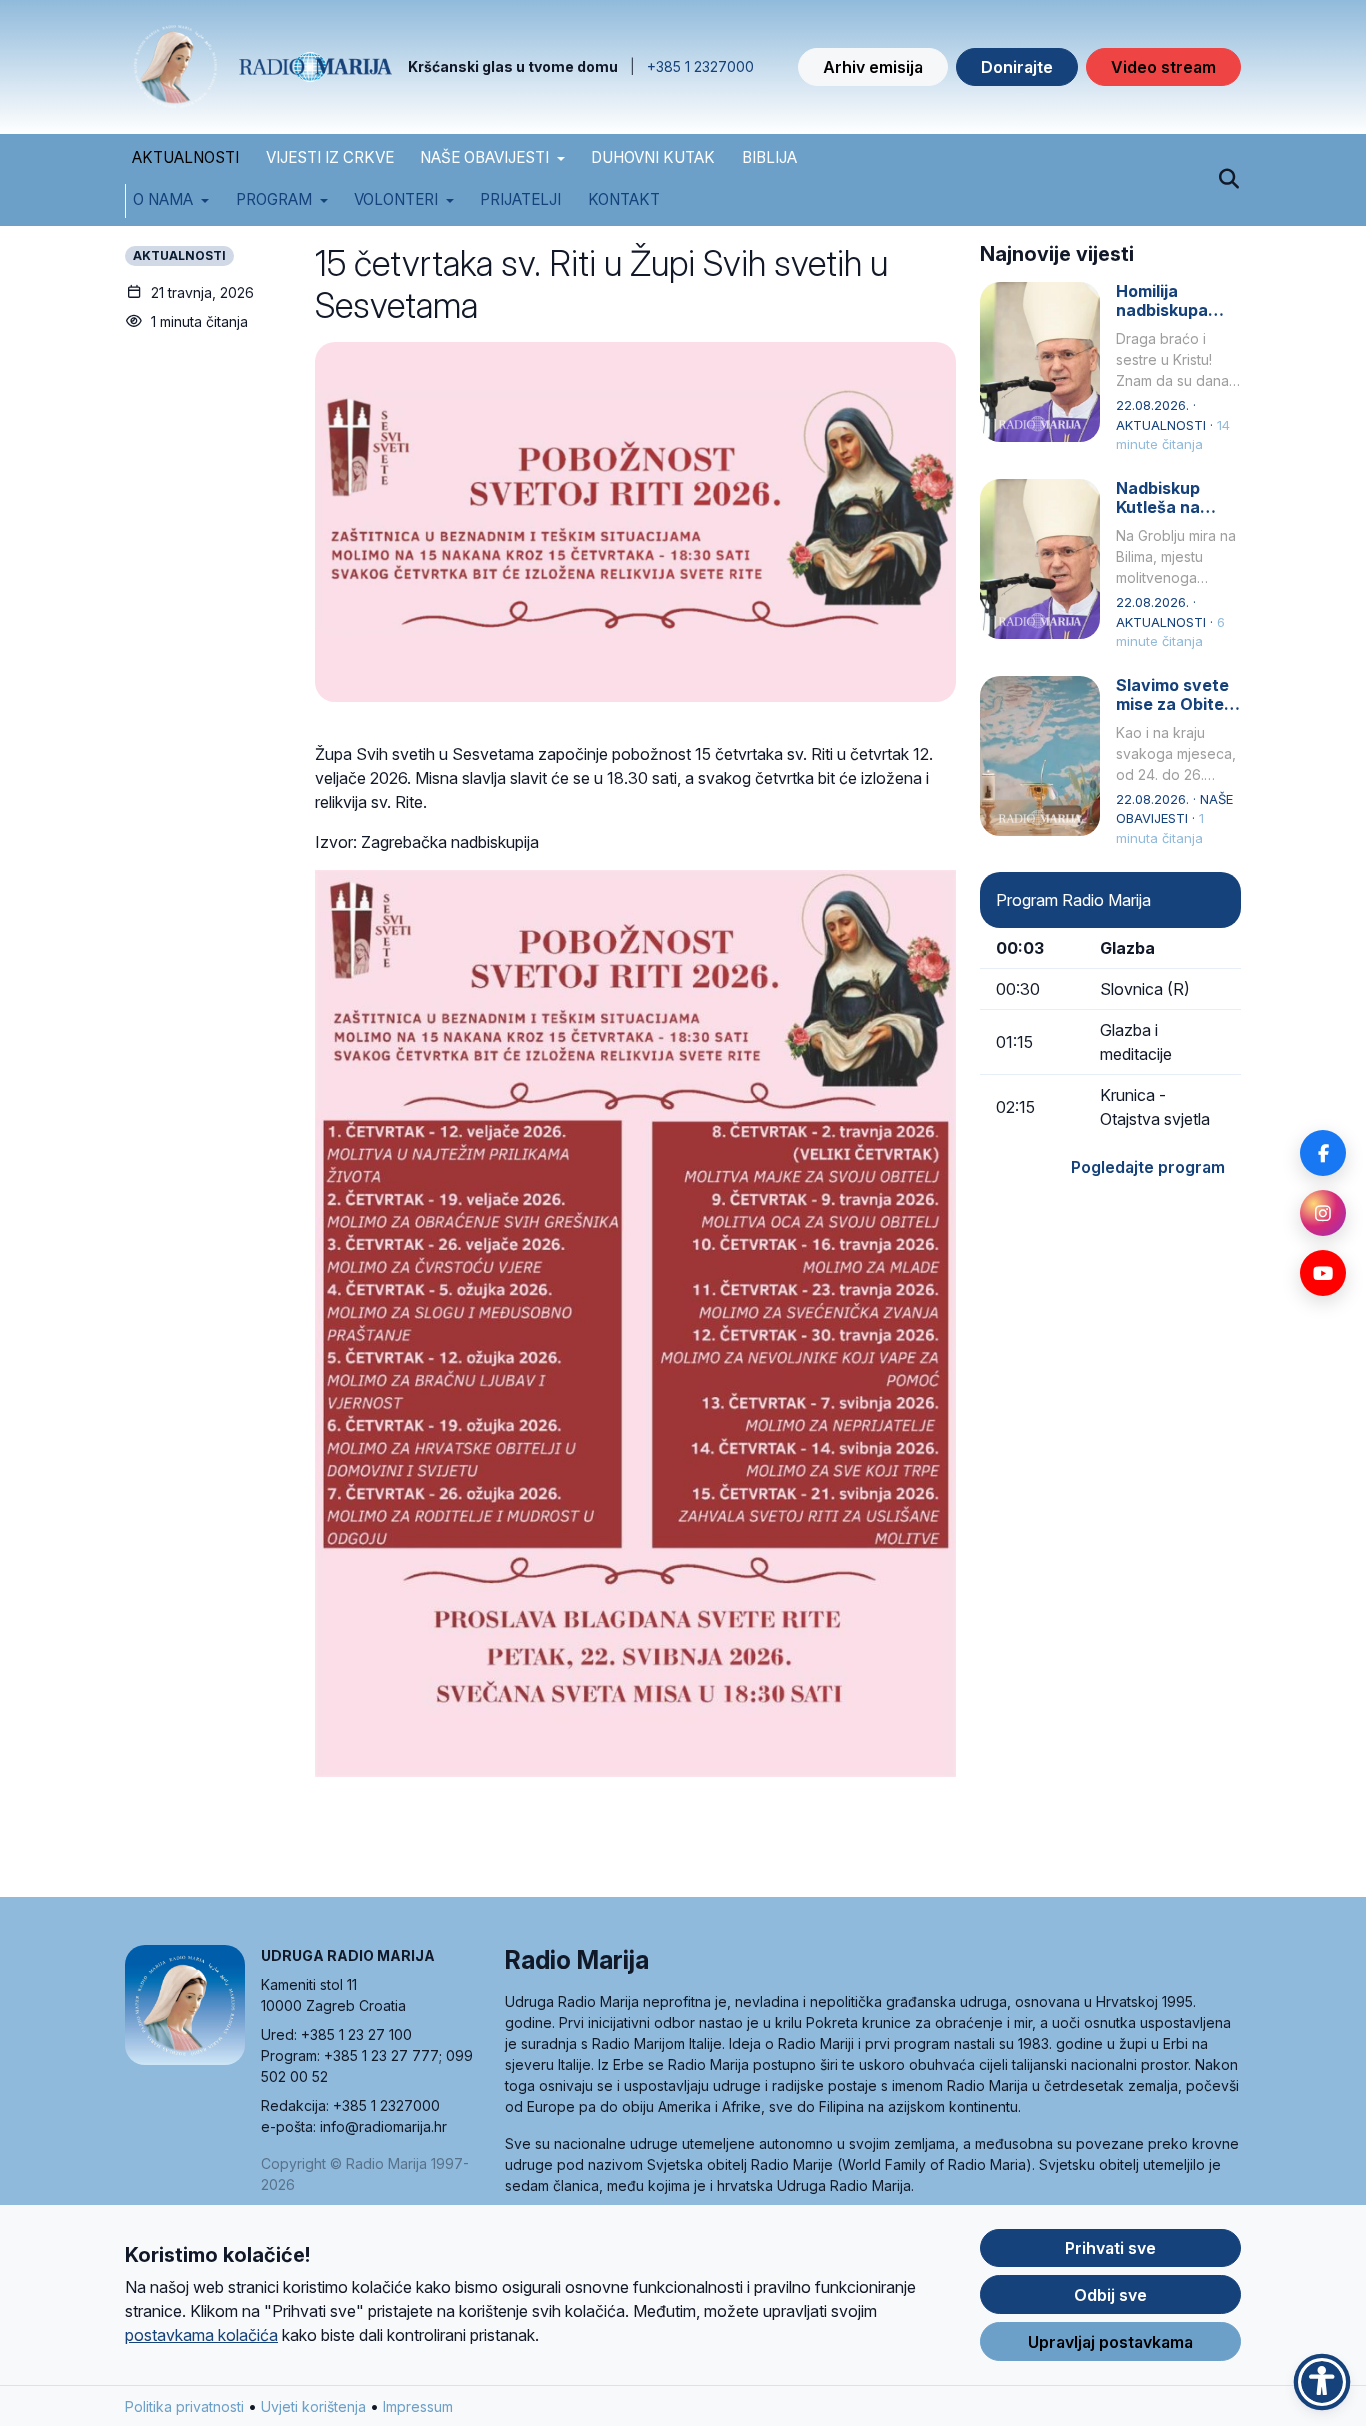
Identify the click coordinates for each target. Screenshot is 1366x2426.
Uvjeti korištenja (313, 2406)
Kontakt (624, 199)
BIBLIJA (769, 157)
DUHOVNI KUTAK (653, 157)
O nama (163, 199)
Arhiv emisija (873, 67)
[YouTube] (1323, 1273)
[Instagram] (1323, 1213)
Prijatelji (520, 199)
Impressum (418, 2406)
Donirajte (1017, 67)
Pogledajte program (1148, 1167)
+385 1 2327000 (700, 66)
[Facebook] (1323, 1153)
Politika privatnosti (184, 2406)
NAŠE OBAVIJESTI (484, 157)
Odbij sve (1110, 2295)
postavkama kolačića (201, 2335)
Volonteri (396, 199)
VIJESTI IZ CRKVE (330, 157)
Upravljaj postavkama (1110, 2342)
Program (274, 199)
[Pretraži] (1228, 180)
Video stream (1163, 67)
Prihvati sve (1110, 2248)
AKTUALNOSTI (185, 157)
